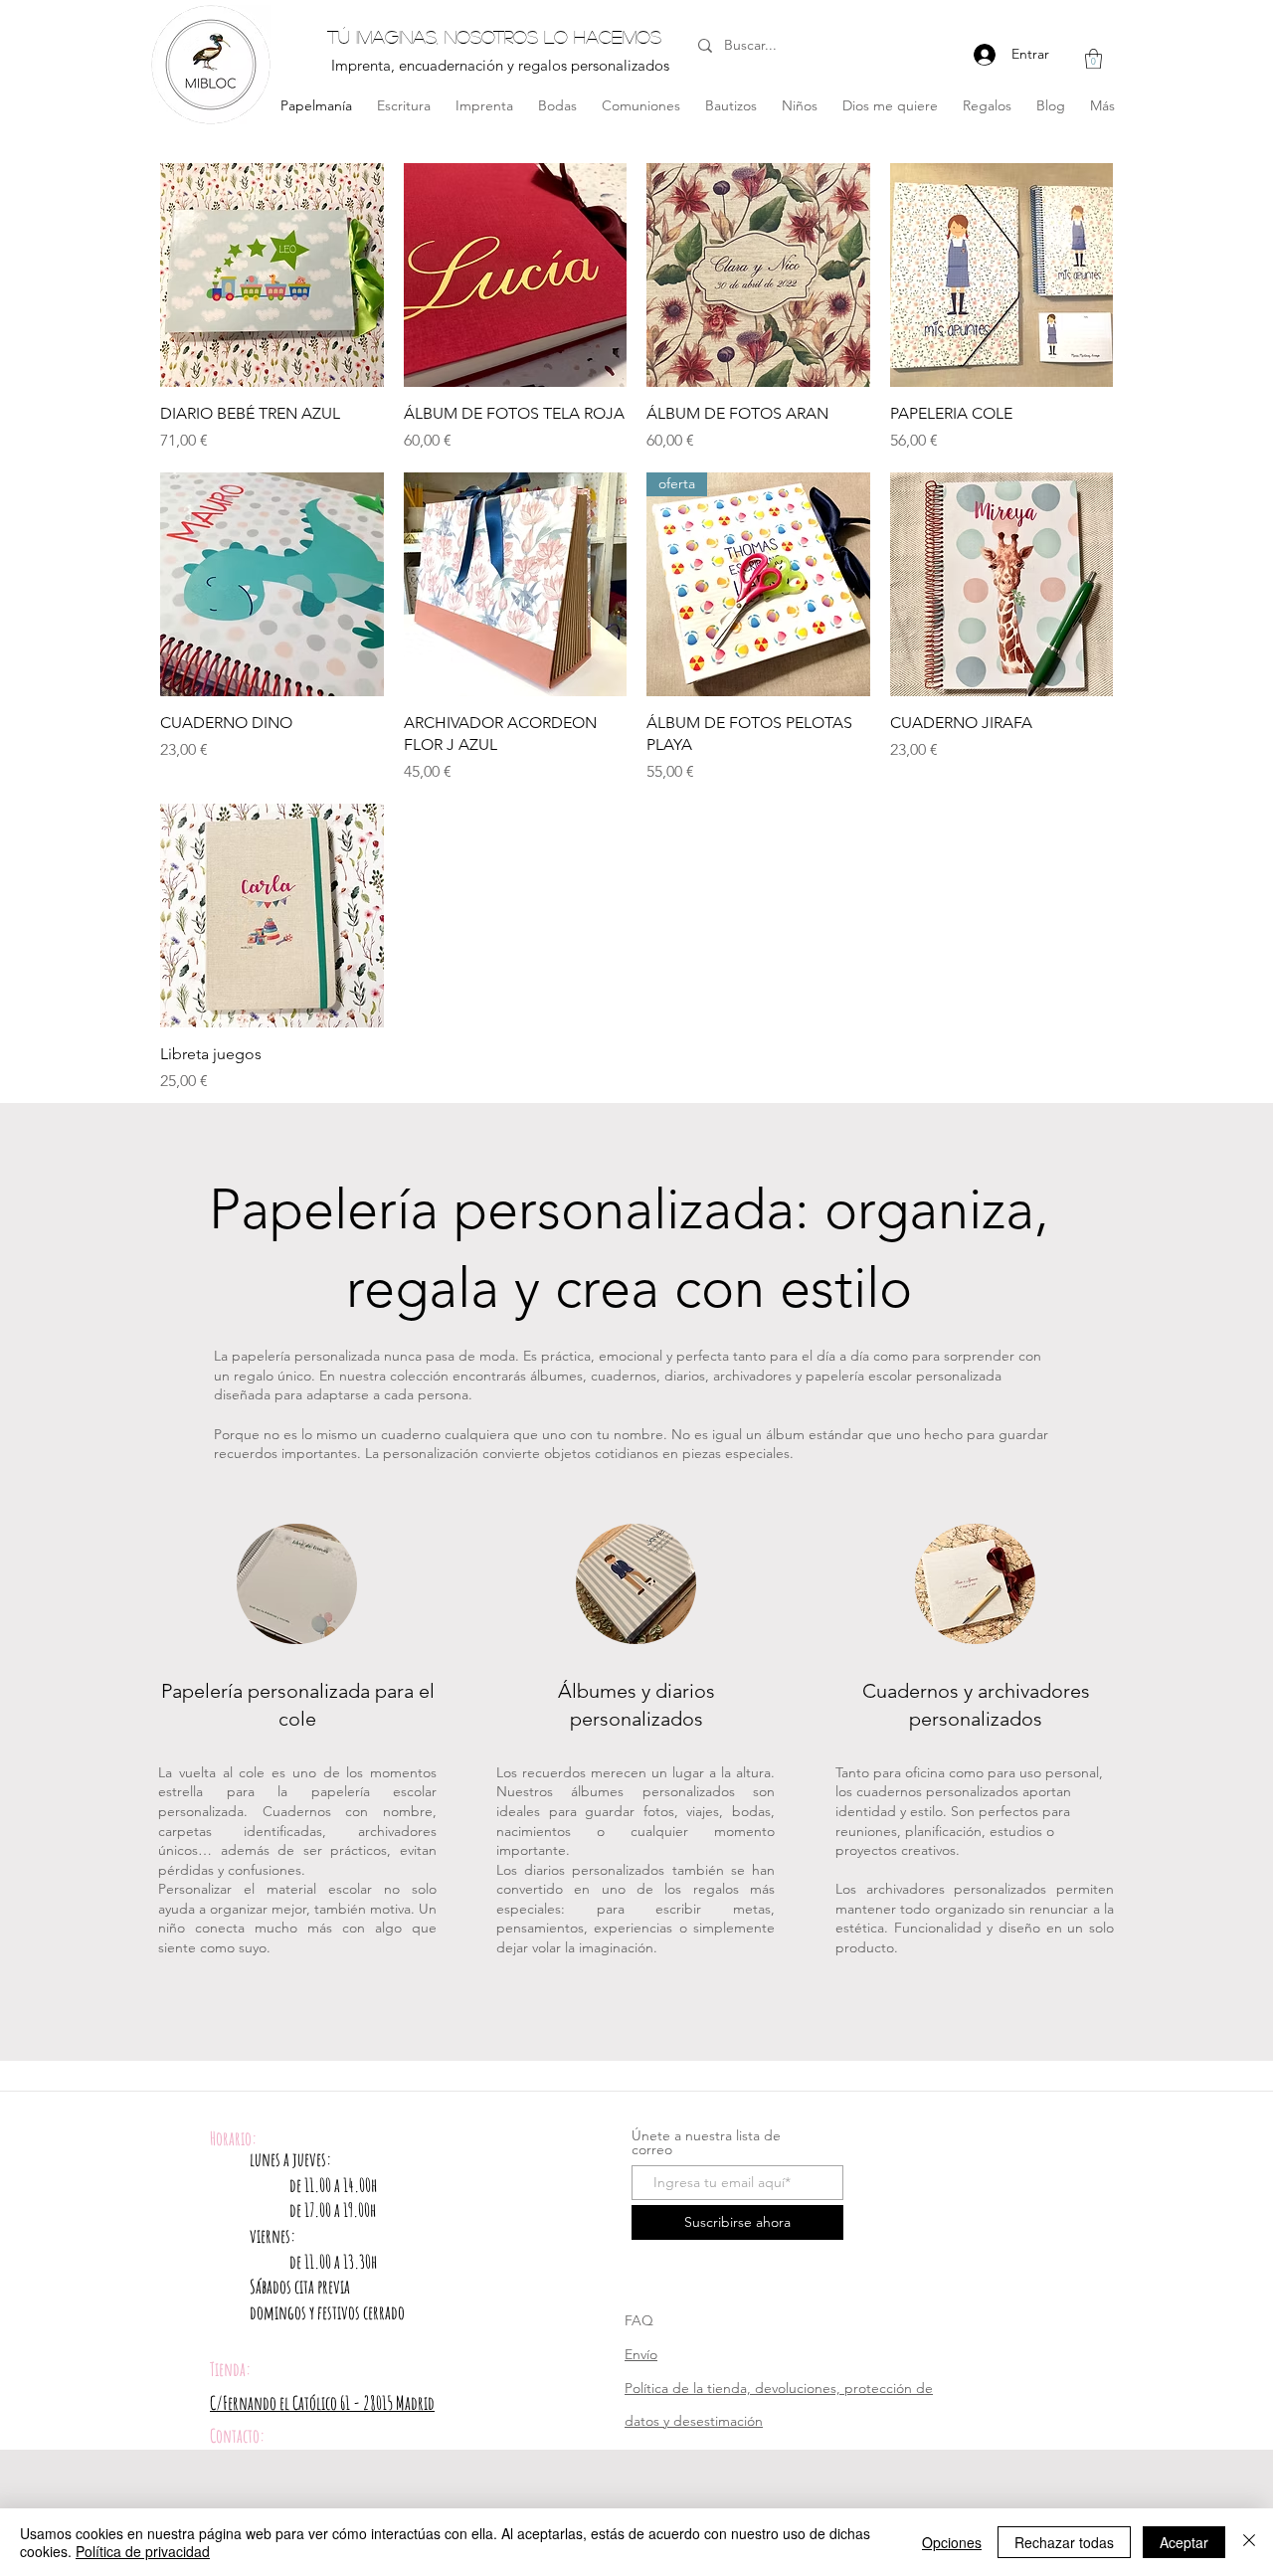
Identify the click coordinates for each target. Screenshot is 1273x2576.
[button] (1093, 59)
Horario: (233, 2138)
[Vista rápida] (272, 275)
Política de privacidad (143, 2551)
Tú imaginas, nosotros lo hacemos (494, 37)
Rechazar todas (1064, 2542)
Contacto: (237, 2436)
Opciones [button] (952, 2542)
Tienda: (230, 2369)
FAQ (639, 2320)
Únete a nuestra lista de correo (706, 2142)
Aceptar (1184, 2542)
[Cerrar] (1249, 2542)
